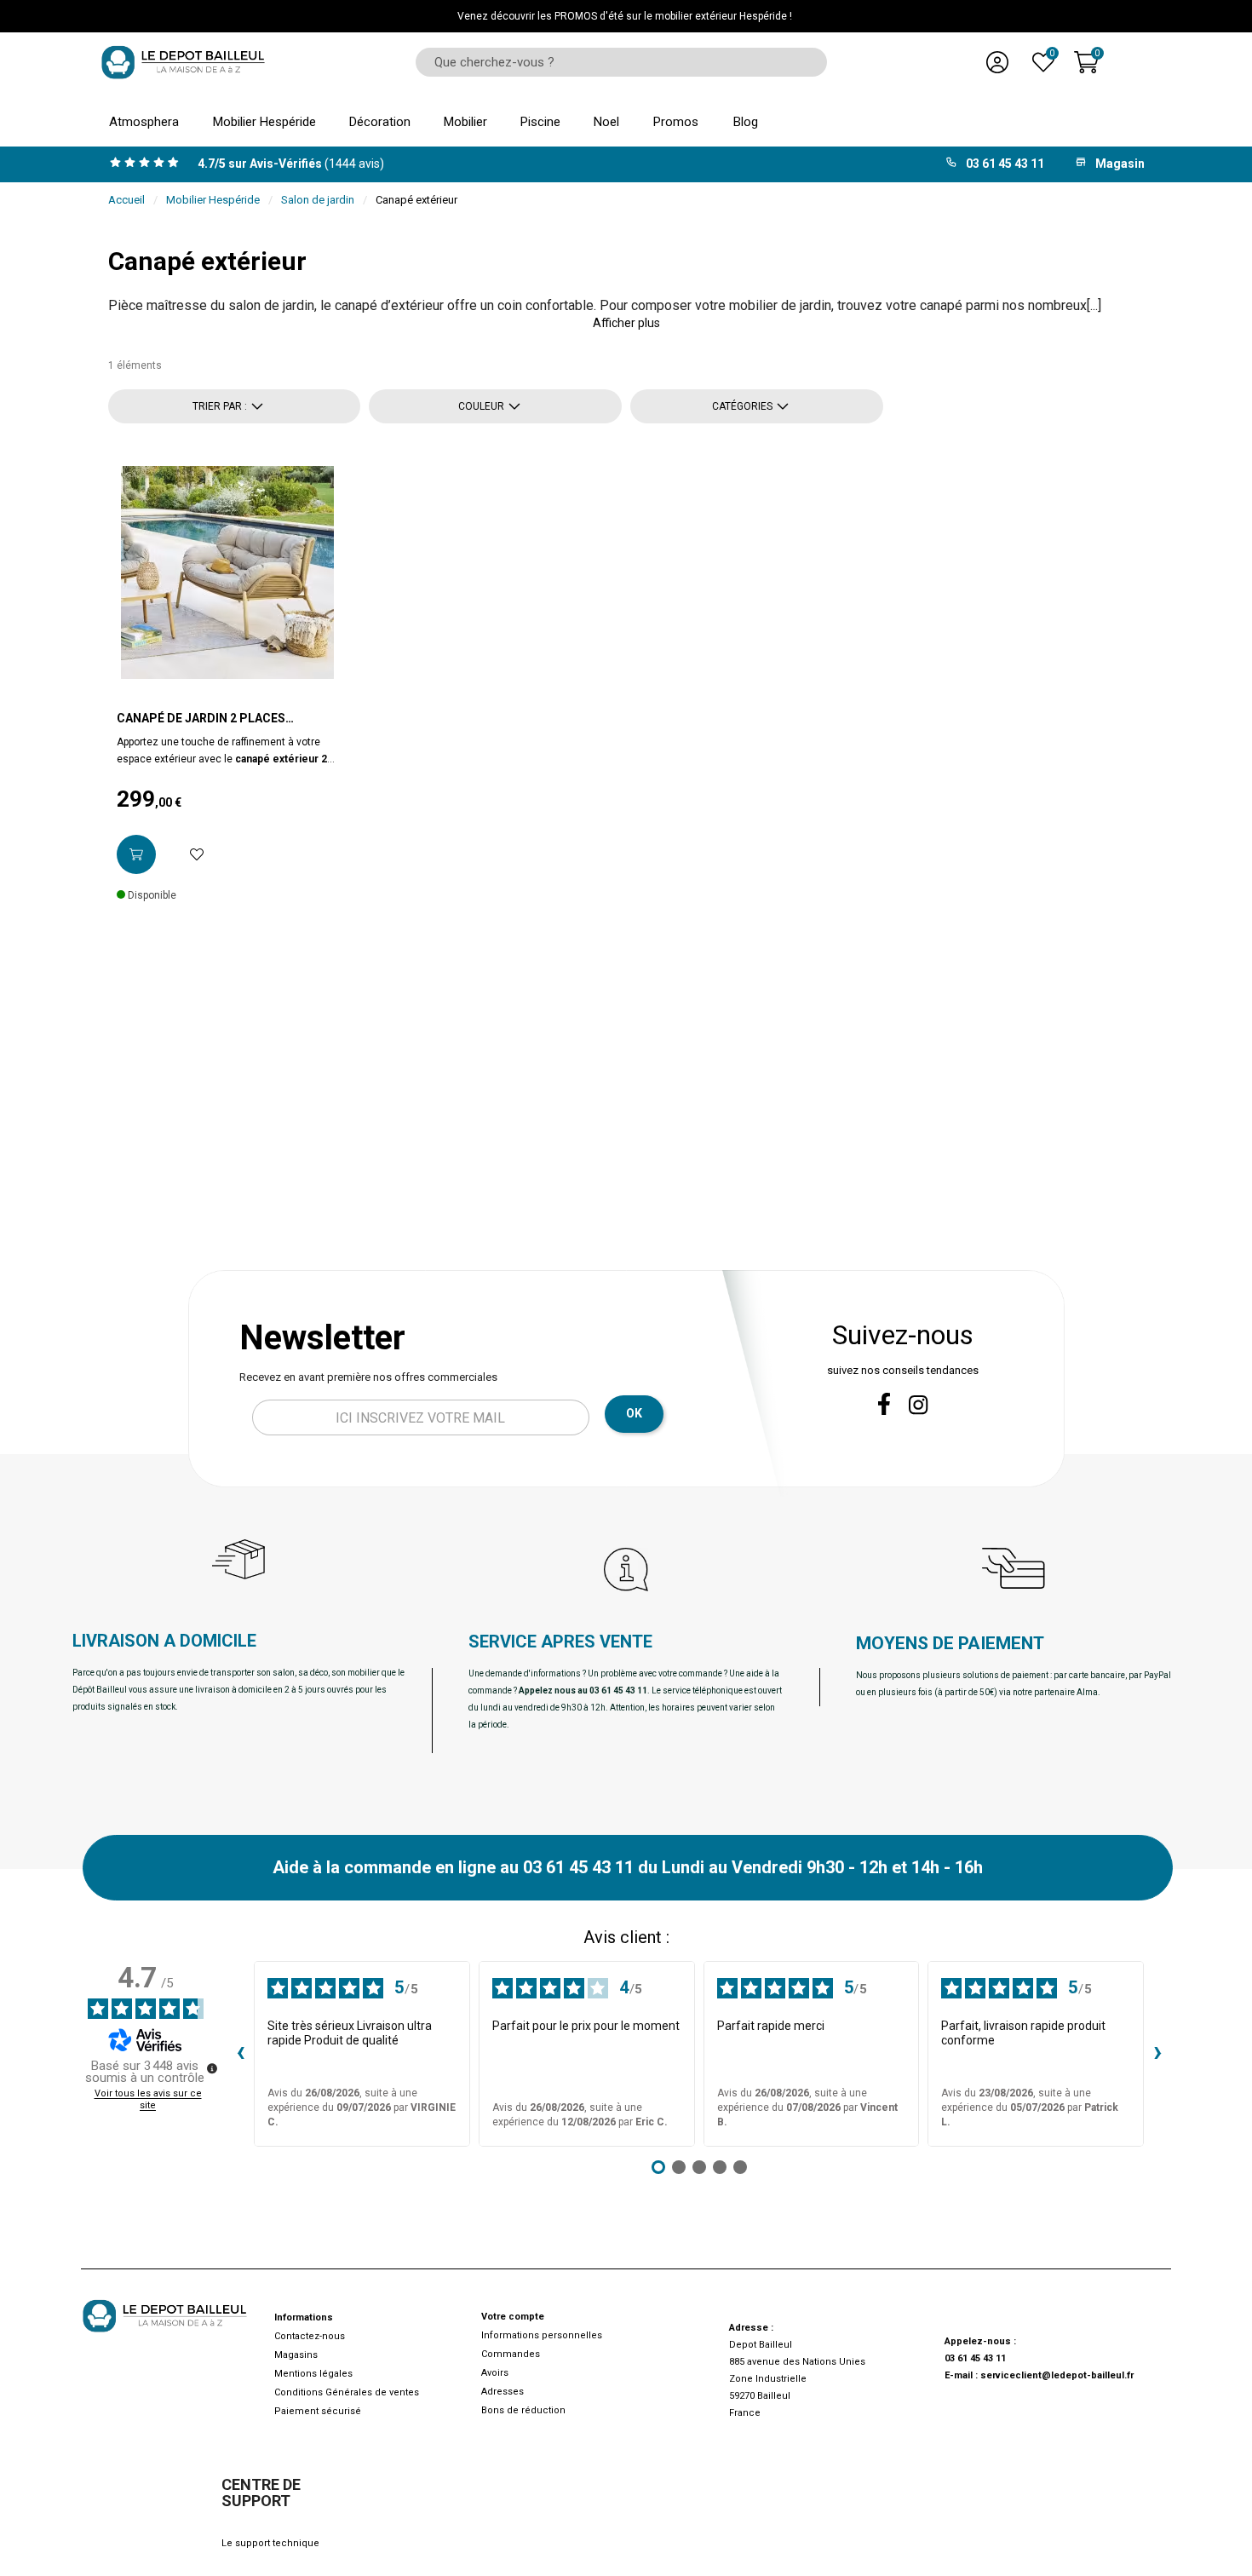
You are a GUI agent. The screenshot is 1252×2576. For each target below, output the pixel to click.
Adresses (503, 2392)
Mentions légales (313, 2374)
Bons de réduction (523, 2410)
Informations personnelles (542, 2335)
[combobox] (615, 62)
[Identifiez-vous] (997, 62)
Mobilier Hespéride (213, 200)
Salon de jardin (318, 200)
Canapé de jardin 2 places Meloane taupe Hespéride (201, 719)
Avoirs (495, 2373)
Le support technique (270, 2543)
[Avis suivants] (1157, 2054)
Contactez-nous (310, 2336)
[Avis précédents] (240, 2054)
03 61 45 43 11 (975, 2358)
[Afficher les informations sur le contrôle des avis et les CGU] (212, 2068)
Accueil (126, 200)
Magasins (296, 2355)
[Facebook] (884, 1404)
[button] (626, 323)
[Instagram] (919, 1405)
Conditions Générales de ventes (347, 2392)
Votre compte (513, 2317)
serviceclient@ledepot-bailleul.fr (1057, 2375)
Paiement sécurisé (318, 2411)
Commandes (511, 2354)
